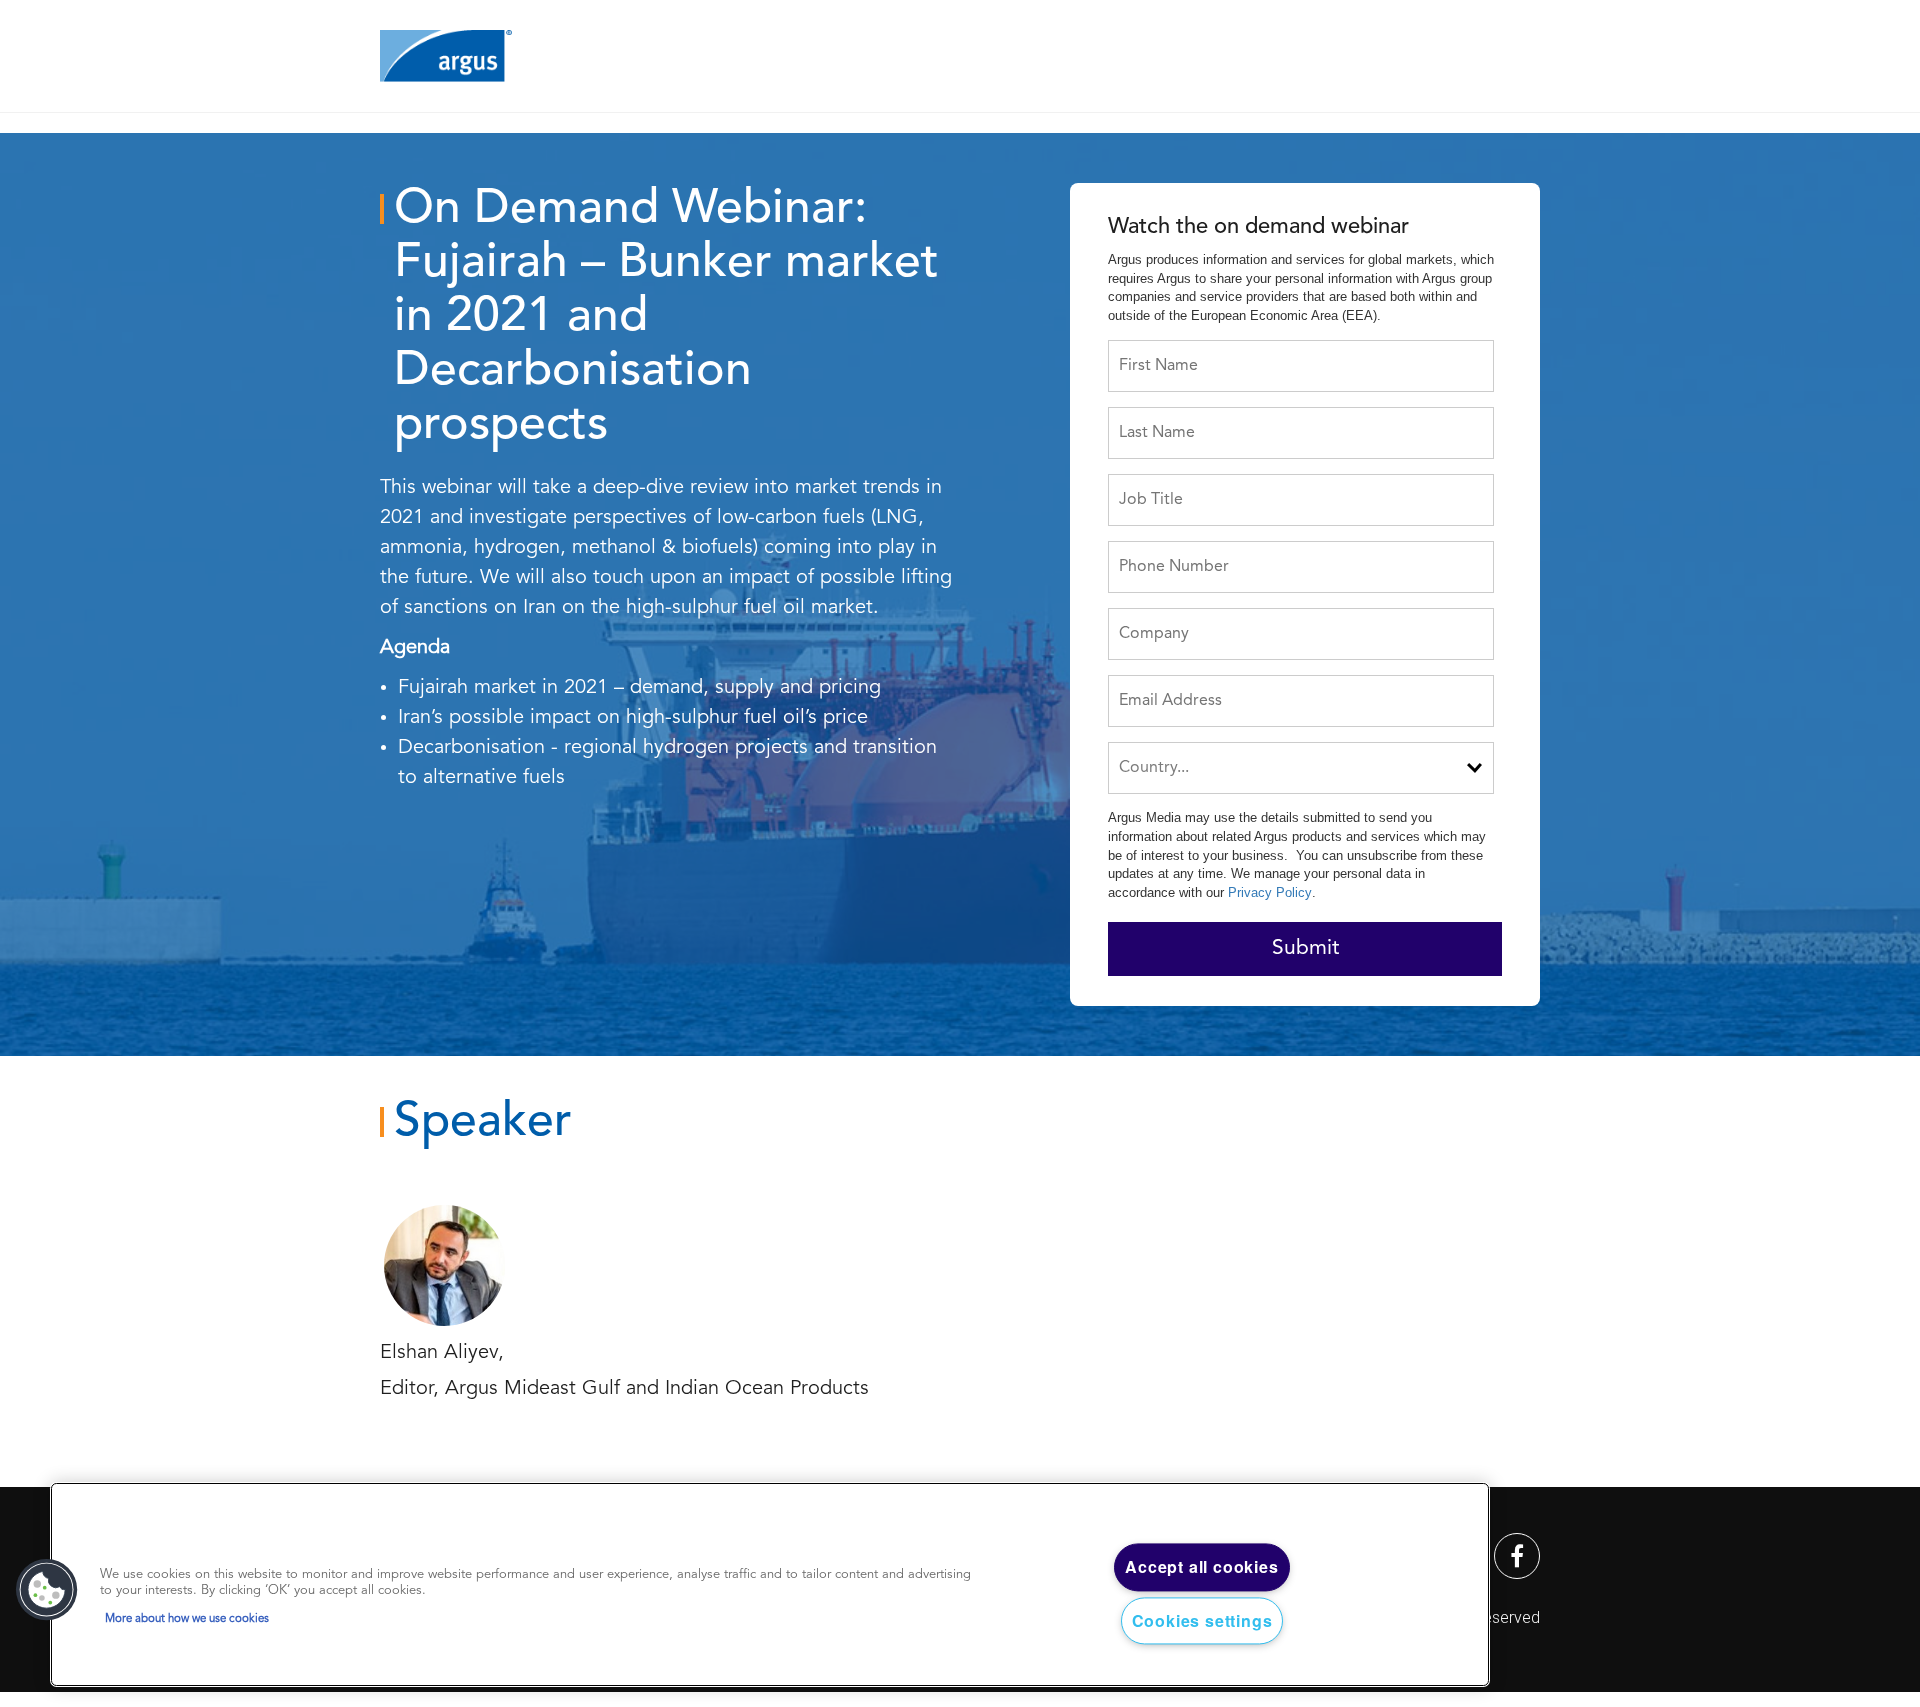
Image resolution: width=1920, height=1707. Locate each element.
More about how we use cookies (187, 1619)
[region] (770, 1585)
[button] (47, 1590)
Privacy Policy (1270, 892)
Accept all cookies (1201, 1567)
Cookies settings (1202, 1620)
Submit (1305, 948)
